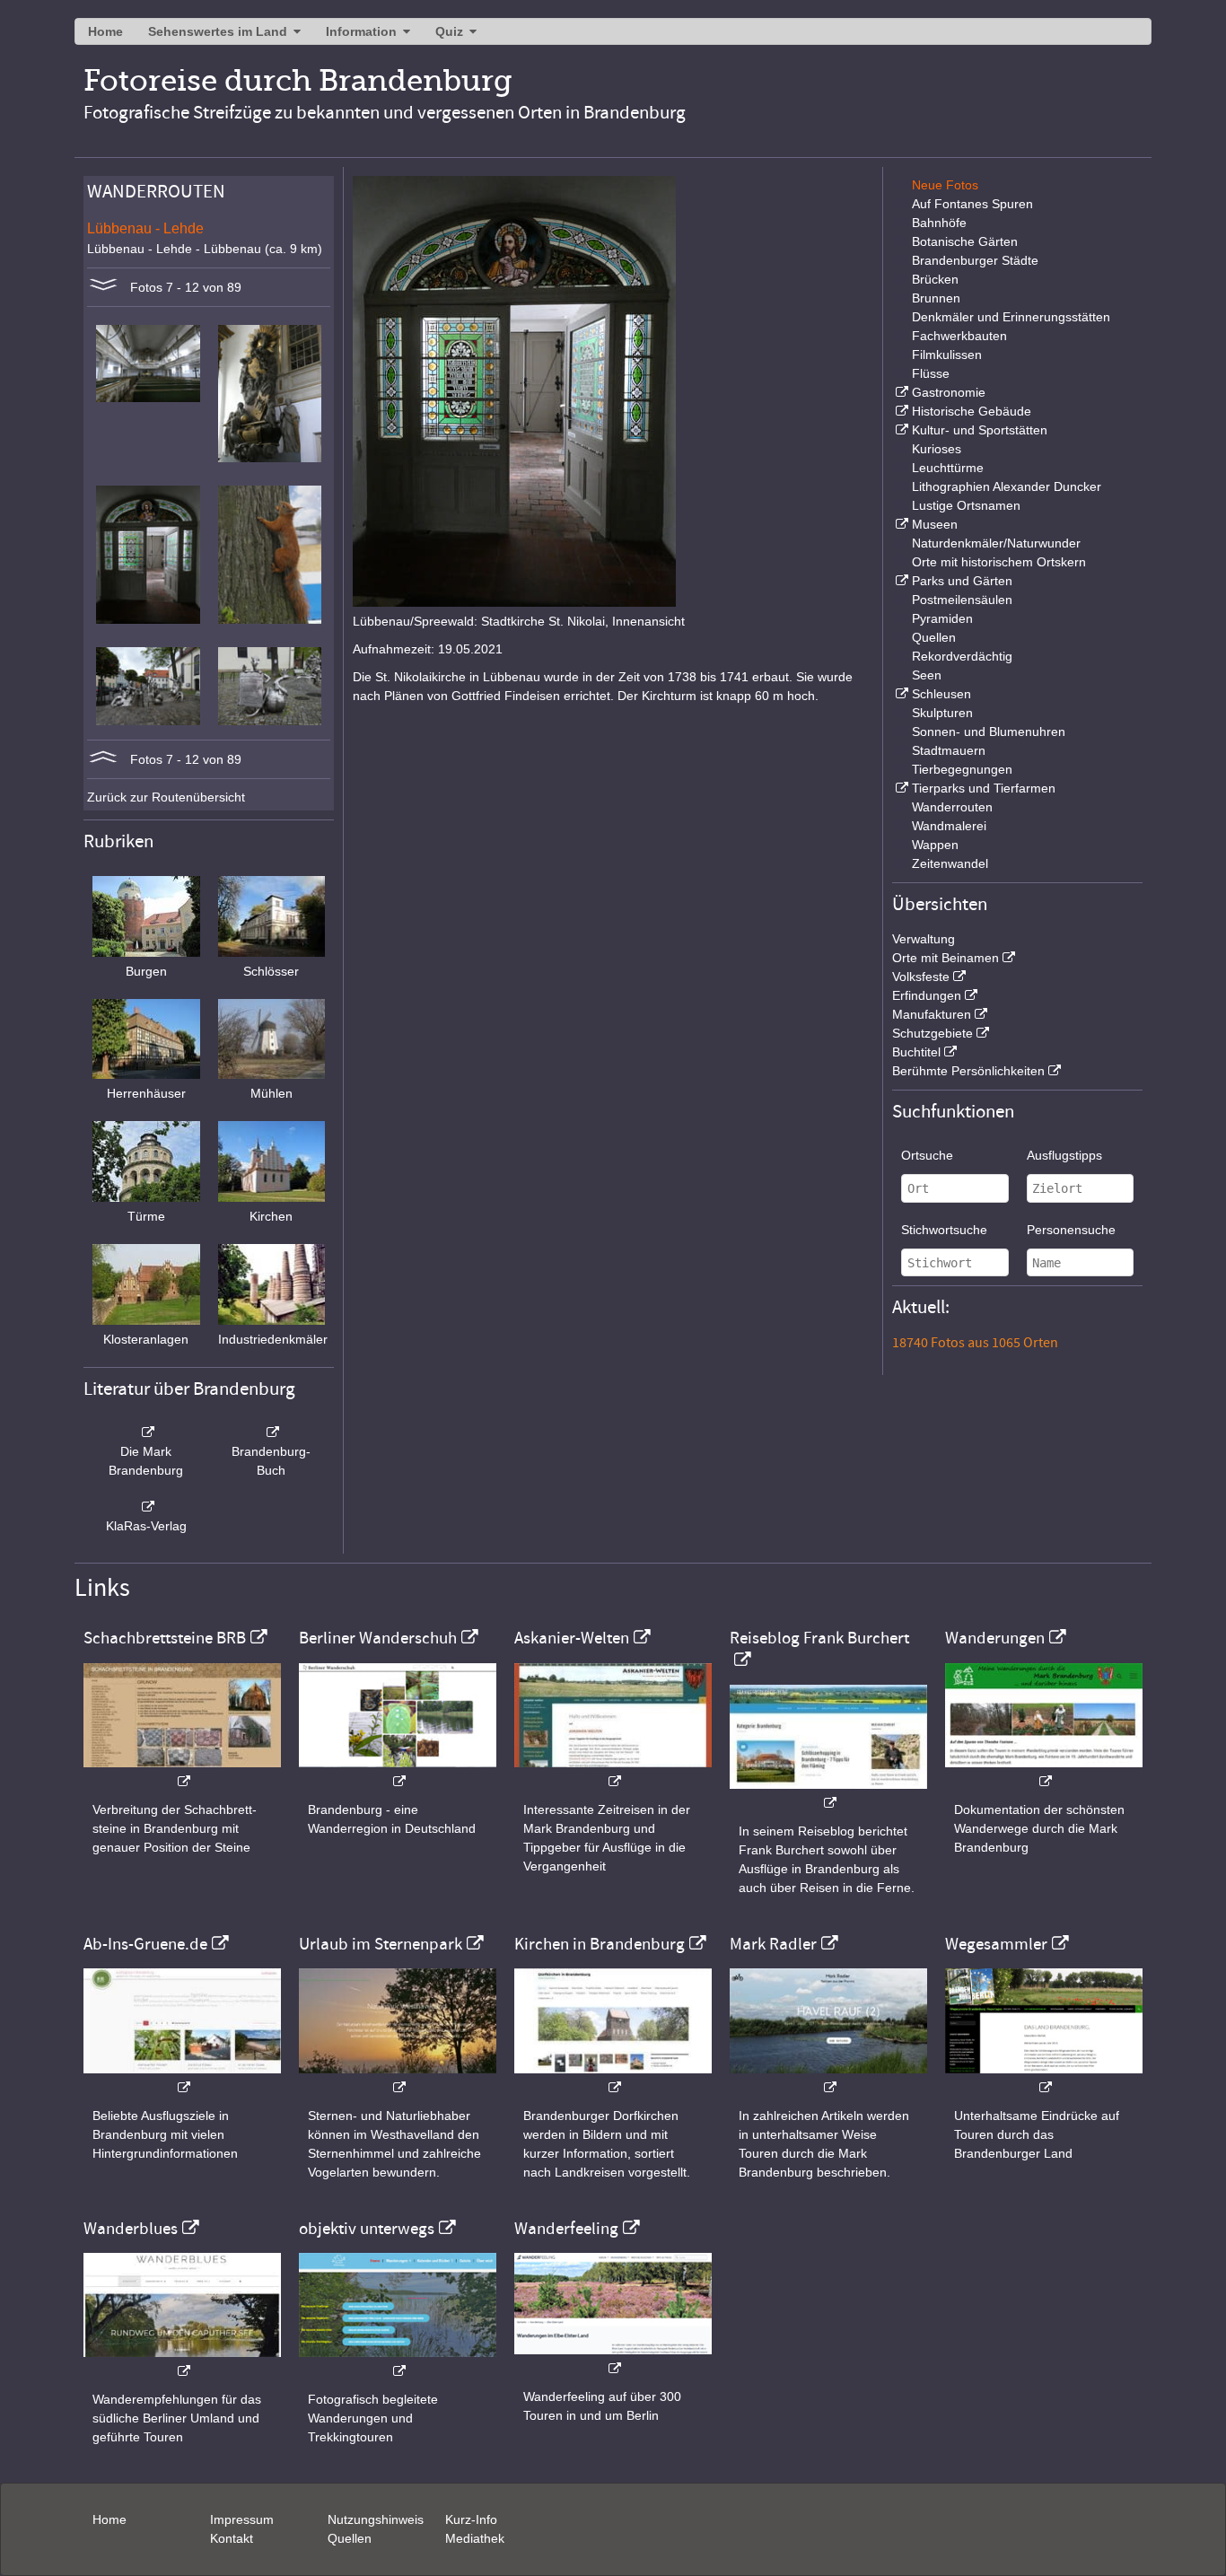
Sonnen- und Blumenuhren (989, 732)
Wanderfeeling (566, 2229)
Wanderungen (995, 1638)
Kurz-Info (471, 2519)
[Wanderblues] (182, 2362)
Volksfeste (921, 977)
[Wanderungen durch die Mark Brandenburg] (1044, 1772)
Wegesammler (996, 1944)
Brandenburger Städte (975, 260)
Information (361, 31)
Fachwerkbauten (959, 336)
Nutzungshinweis (376, 2519)
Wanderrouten (952, 807)
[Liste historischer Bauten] (900, 411)
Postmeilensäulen (962, 600)
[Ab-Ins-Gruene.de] (182, 2078)
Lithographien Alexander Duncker (1007, 486)
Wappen (935, 845)
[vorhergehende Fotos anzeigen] (103, 759)
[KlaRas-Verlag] (146, 1507)
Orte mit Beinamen (946, 958)
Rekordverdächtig (962, 656)
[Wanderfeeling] (613, 2359)
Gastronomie (949, 392)
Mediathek (475, 2538)
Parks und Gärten (962, 581)
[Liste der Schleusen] (900, 694)
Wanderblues (131, 2229)
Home (105, 31)
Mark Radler (773, 1944)
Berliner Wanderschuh (378, 1638)
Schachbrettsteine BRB (165, 1638)
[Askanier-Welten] (613, 1772)
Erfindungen (927, 995)
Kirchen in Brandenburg (600, 1944)
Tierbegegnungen (962, 769)
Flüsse (931, 373)
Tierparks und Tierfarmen (984, 788)
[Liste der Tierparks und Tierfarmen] (900, 788)
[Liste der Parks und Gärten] (900, 581)
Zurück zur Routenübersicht (166, 797)
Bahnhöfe (939, 223)
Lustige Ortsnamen (966, 505)
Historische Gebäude (972, 411)
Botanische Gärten (965, 241)
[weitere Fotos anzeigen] (103, 287)
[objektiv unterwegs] (398, 2362)
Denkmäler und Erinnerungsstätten (1011, 317)
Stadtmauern (949, 750)
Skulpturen (942, 713)
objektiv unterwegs (367, 2229)
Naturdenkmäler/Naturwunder (996, 543)
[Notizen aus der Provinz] (828, 2078)
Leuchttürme (948, 468)
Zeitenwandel (950, 863)
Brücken (935, 279)
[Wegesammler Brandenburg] (1044, 2078)
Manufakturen (932, 1014)
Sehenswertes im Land (218, 31)
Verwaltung (924, 939)
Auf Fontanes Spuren (972, 204)
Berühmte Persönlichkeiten (968, 1071)
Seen (927, 675)
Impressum (242, 2519)
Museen (935, 524)
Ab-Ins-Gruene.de (145, 1944)
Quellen (934, 637)
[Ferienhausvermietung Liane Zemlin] (398, 2078)
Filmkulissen (947, 355)
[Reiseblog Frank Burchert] (828, 1794)
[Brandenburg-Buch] (272, 1433)
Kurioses (937, 449)
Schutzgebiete (933, 1033)
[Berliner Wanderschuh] (398, 1772)
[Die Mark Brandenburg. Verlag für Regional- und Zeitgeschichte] (146, 1433)
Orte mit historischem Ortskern (999, 562)
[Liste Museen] (900, 524)
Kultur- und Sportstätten (980, 430)
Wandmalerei (949, 826)
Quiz (449, 31)
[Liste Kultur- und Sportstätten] (900, 430)
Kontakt (232, 2538)
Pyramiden (942, 618)
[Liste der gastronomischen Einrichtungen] (900, 392)
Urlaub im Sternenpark (381, 1944)
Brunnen (936, 298)
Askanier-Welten (572, 1638)
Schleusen (941, 694)
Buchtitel (916, 1052)
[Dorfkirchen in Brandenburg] (613, 2078)
